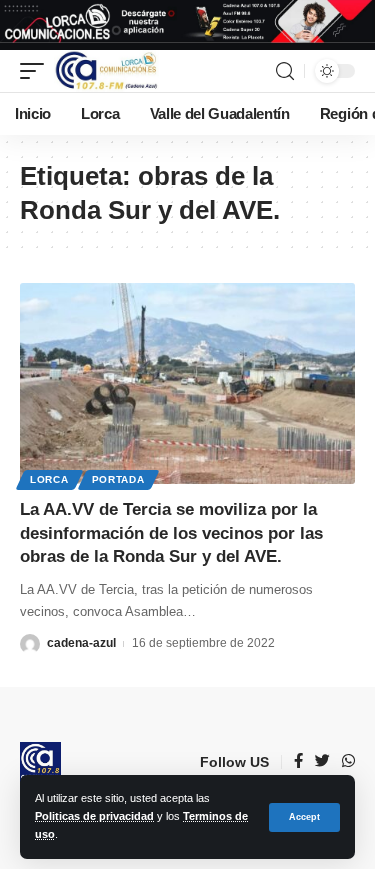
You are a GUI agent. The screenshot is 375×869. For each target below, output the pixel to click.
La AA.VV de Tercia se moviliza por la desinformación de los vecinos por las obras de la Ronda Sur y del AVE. (171, 533)
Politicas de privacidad (94, 816)
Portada (118, 479)
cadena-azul (81, 643)
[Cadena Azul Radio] (106, 71)
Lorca (49, 479)
